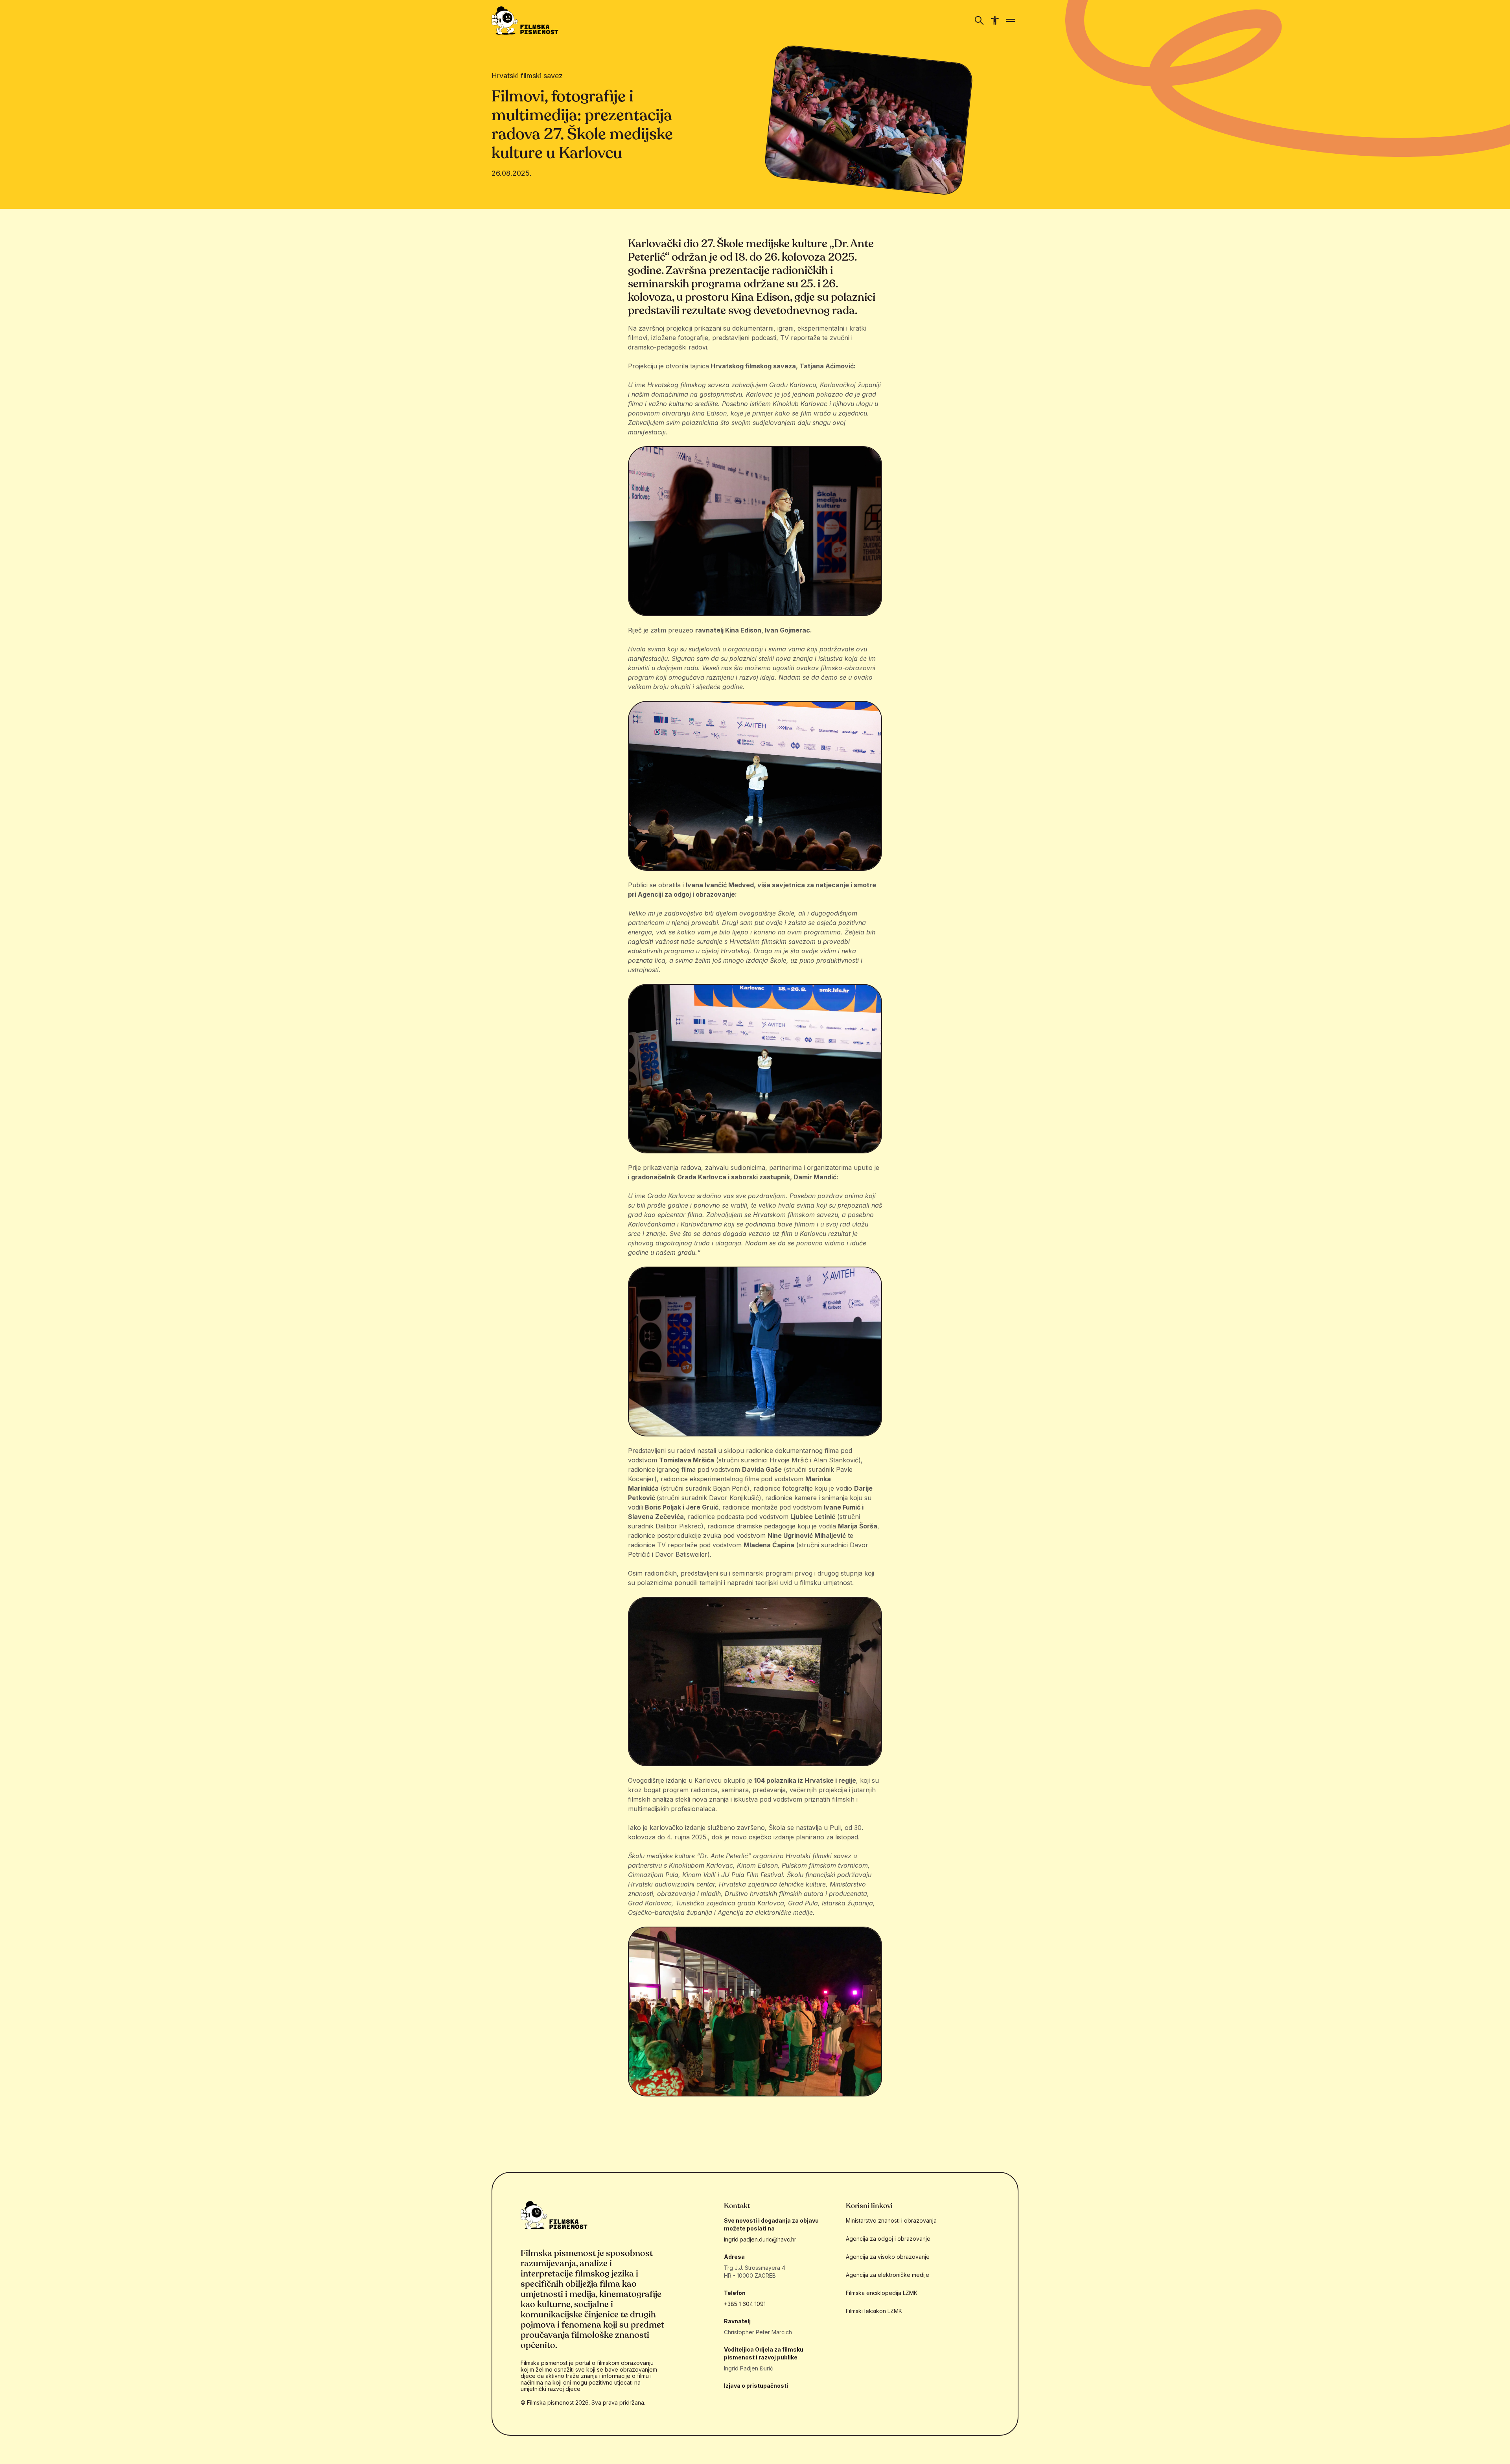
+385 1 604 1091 (745, 2304)
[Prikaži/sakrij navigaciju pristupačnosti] (995, 20)
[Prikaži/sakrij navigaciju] (979, 20)
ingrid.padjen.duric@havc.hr (760, 2239)
